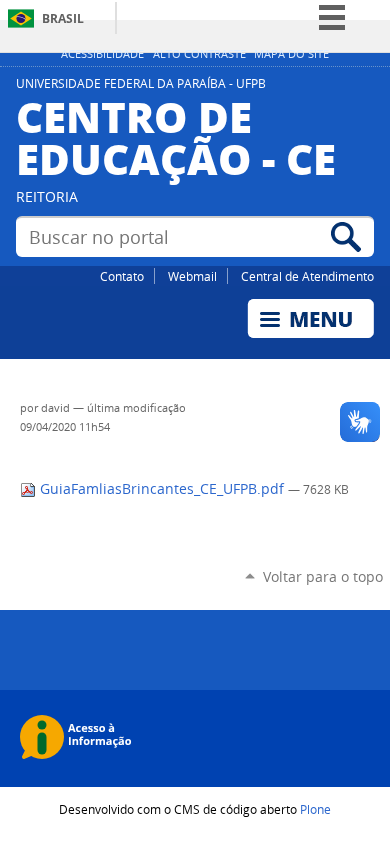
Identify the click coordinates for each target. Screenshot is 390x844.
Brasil (63, 18)
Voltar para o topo (323, 576)
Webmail (192, 276)
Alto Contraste (199, 54)
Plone (315, 809)
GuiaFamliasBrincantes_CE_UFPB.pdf (162, 489)
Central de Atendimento (307, 276)
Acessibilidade (102, 54)
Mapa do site (291, 54)
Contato (122, 276)
